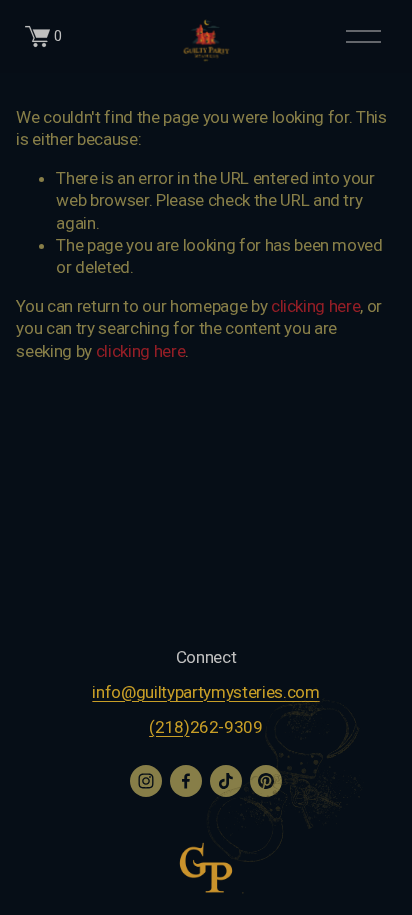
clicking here (316, 306)
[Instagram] (146, 781)
